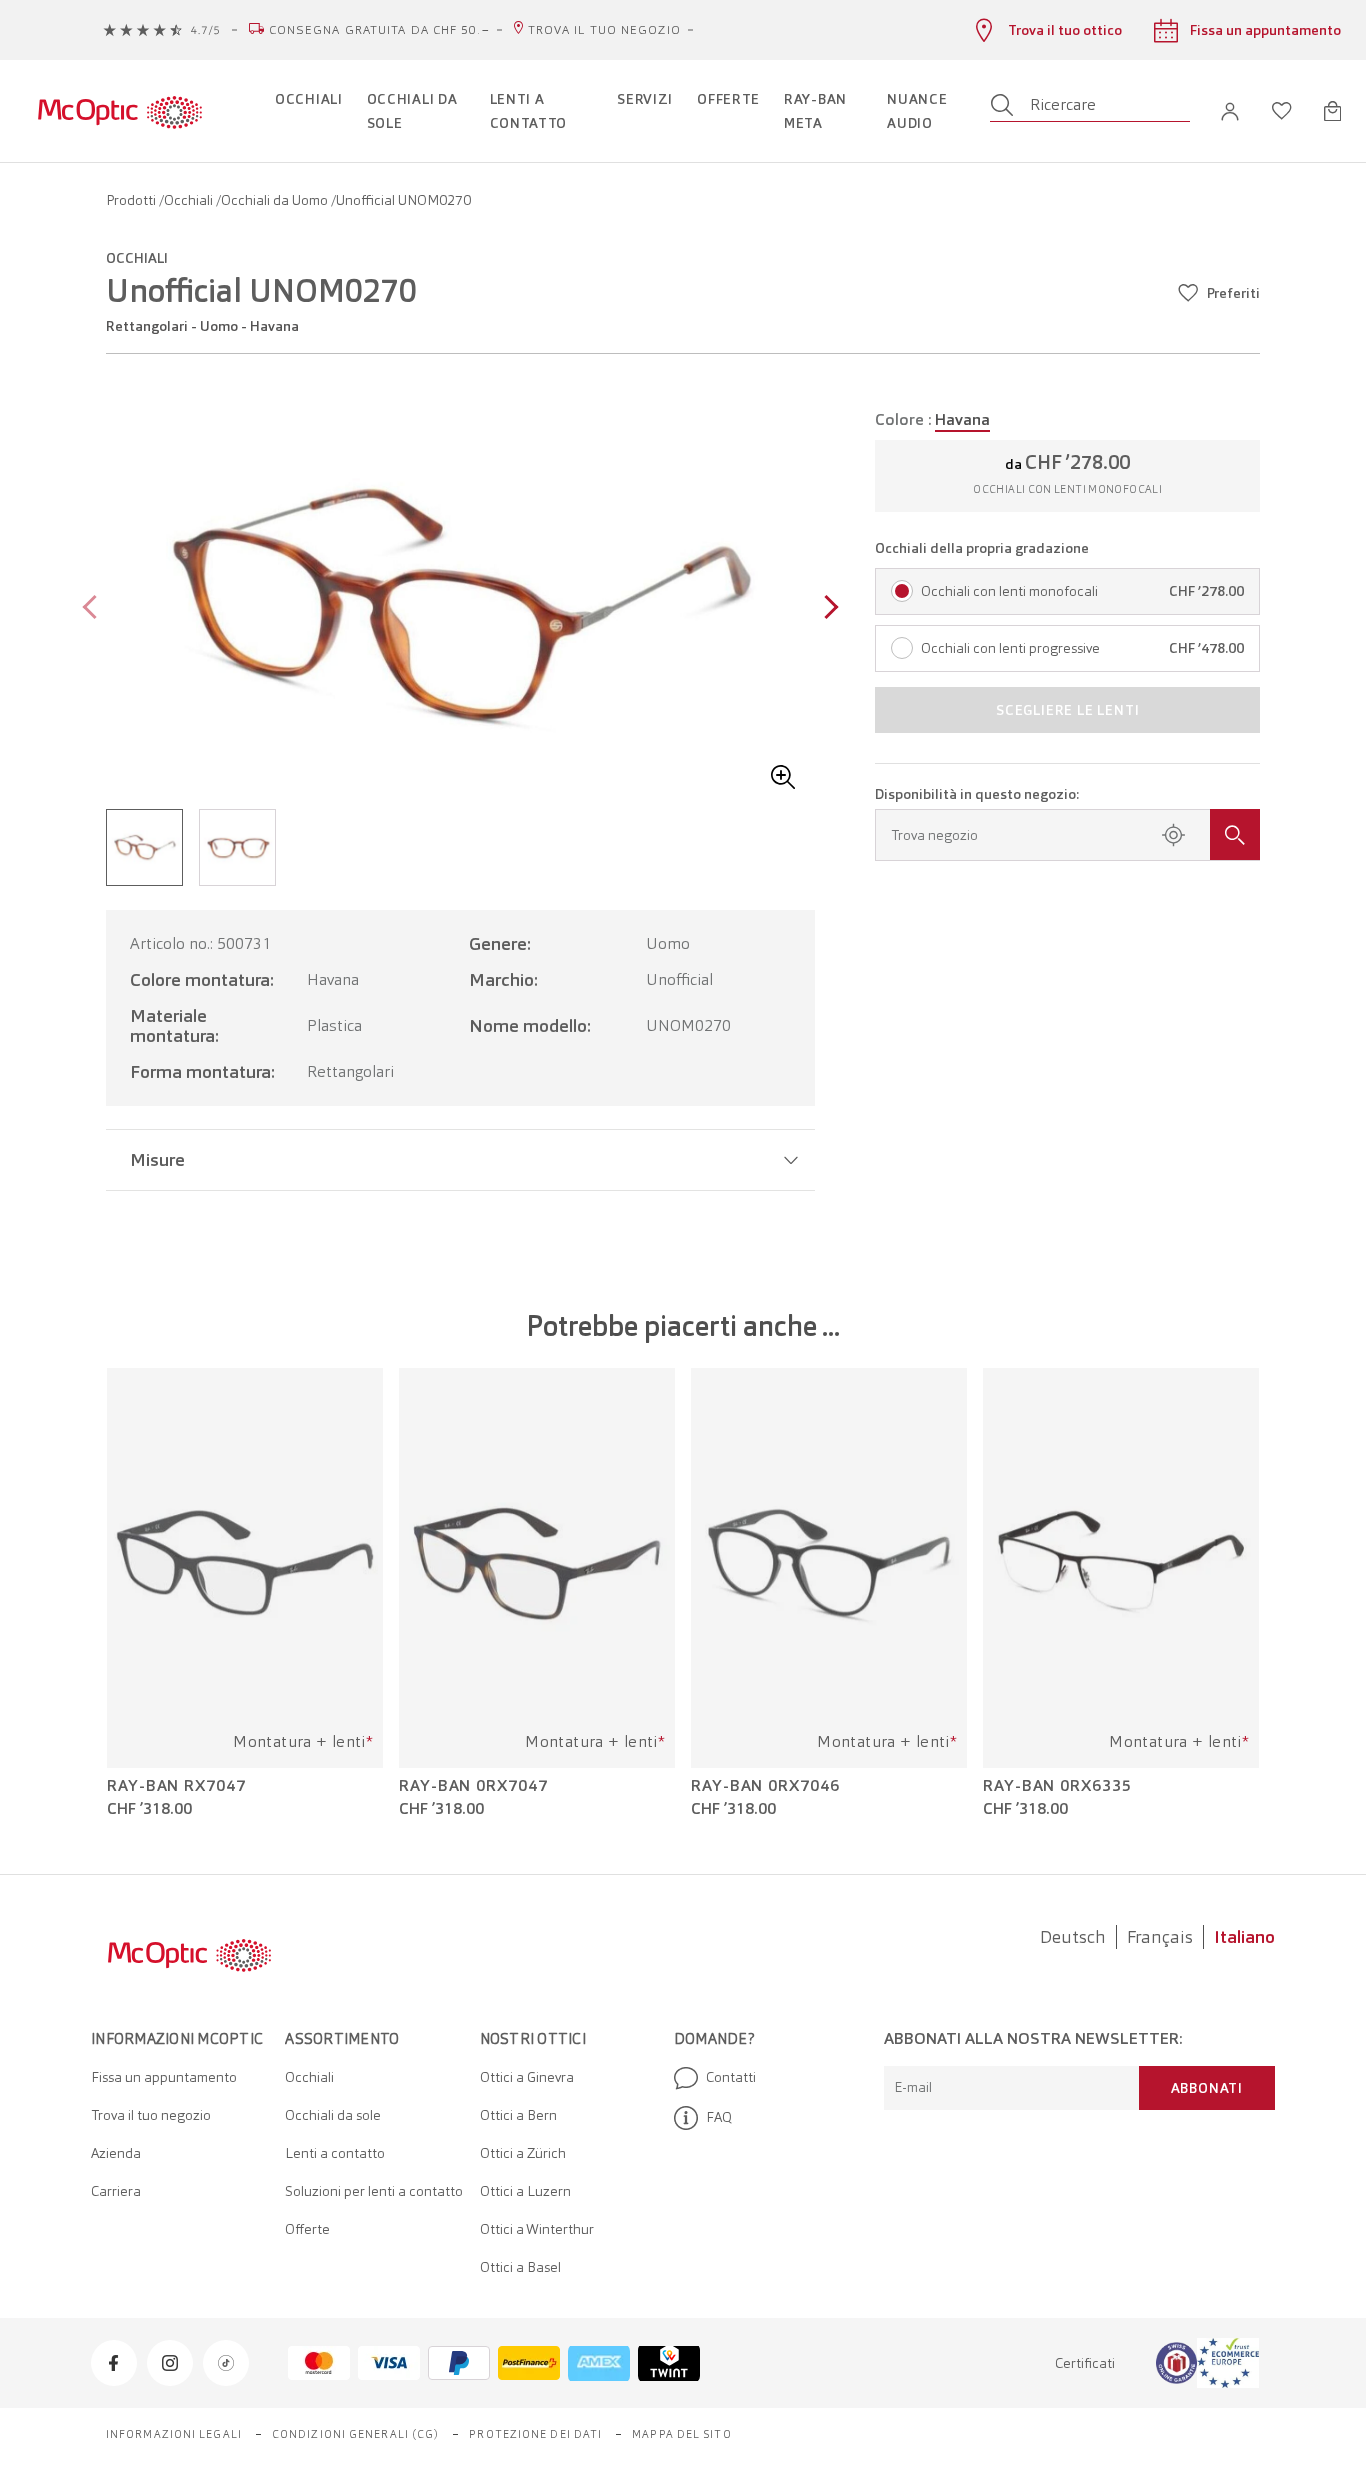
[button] (1230, 111)
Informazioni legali (174, 2434)
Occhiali (190, 200)
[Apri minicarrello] (1332, 111)
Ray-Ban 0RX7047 (473, 1786)
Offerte (307, 2229)
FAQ (719, 2117)
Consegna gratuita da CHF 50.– (379, 30)
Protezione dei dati (535, 2434)
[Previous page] (94, 609)
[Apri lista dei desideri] (1282, 111)
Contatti (731, 2077)
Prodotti (132, 200)
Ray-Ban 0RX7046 (765, 1786)
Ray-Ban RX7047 (176, 1786)
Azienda (116, 2153)
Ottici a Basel (520, 2267)
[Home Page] (119, 111)
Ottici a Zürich (523, 2153)
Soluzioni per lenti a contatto (374, 2191)
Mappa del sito (681, 2434)
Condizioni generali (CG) (355, 2434)
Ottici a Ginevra (527, 2077)
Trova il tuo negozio (604, 30)
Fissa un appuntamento (164, 2077)
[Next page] (826, 609)
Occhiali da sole (333, 2115)
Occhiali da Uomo (276, 200)
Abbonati (1207, 2088)
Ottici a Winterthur (537, 2229)
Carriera (116, 2191)
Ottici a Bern (518, 2115)
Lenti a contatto (335, 2153)
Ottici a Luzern (525, 2191)
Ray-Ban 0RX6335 (1057, 1786)
